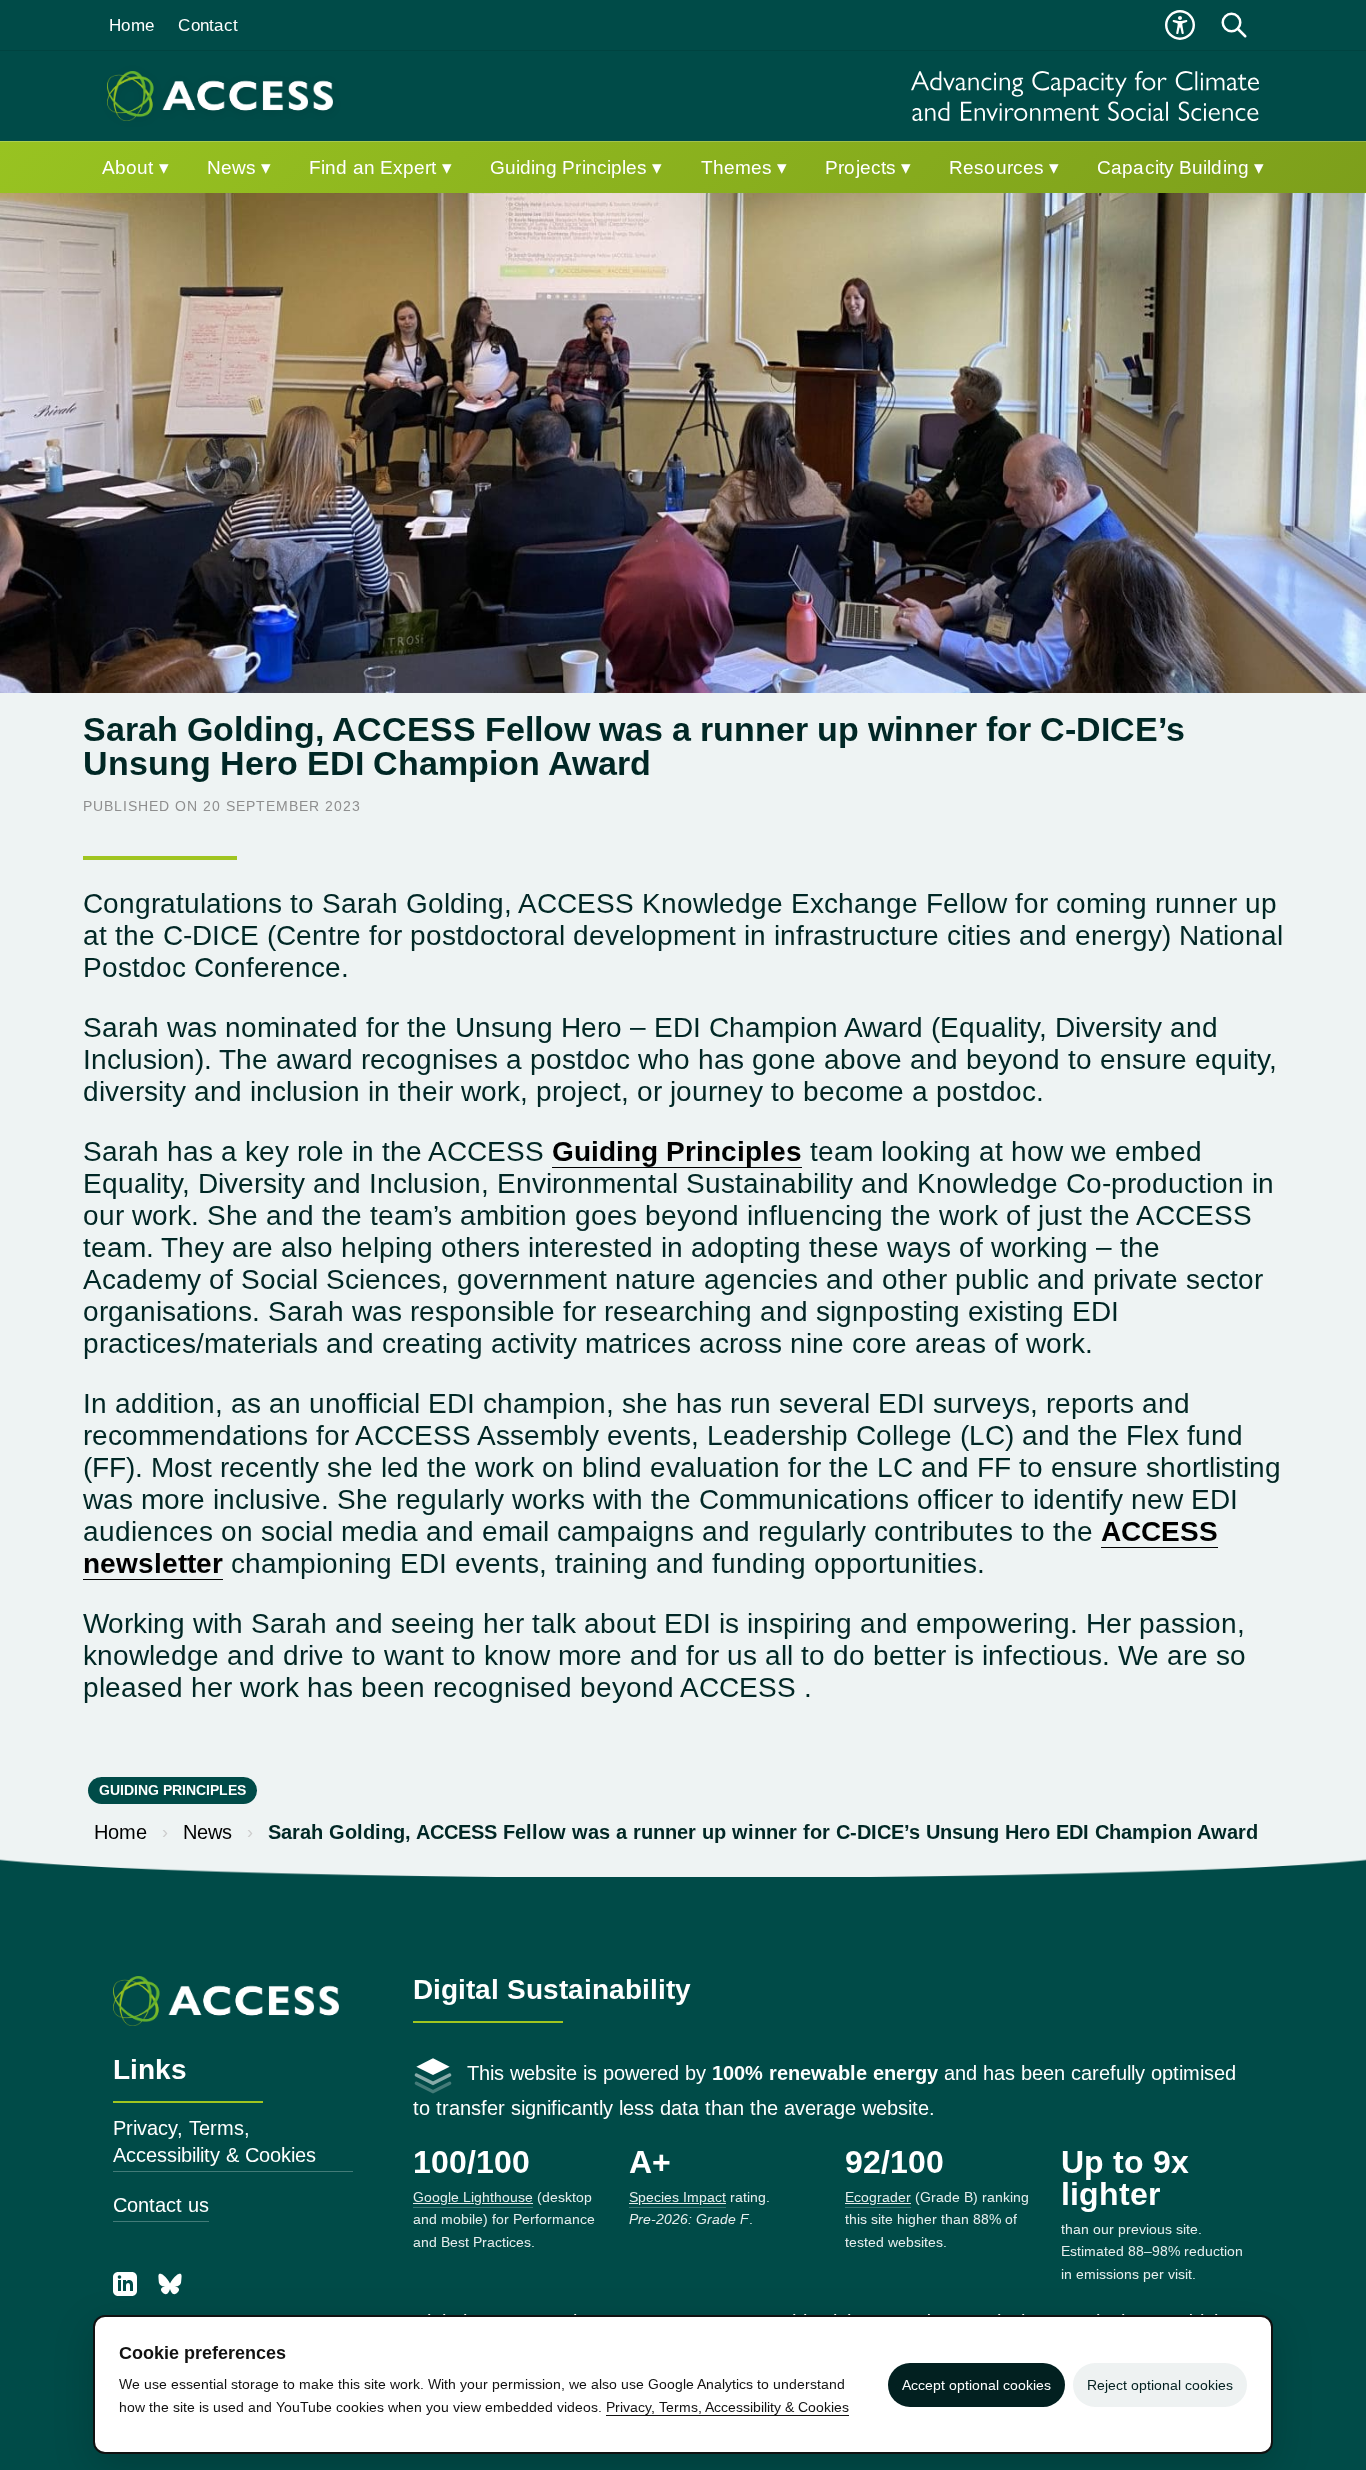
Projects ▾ (868, 167)
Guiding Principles (677, 1151)
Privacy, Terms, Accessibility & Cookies (214, 2141)
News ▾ (239, 167)
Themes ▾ (744, 167)
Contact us (161, 2205)
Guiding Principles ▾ (576, 167)
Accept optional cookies (976, 2385)
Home (131, 25)
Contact (208, 25)
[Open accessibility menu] (1180, 25)
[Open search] (1234, 25)
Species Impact (677, 2197)
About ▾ (135, 167)
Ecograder (878, 2197)
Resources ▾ (1004, 167)
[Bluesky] (170, 2289)
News (207, 1832)
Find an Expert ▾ (380, 167)
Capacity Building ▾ (1180, 167)
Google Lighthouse (473, 2197)
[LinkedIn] (128, 2289)
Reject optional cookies (1160, 2385)
